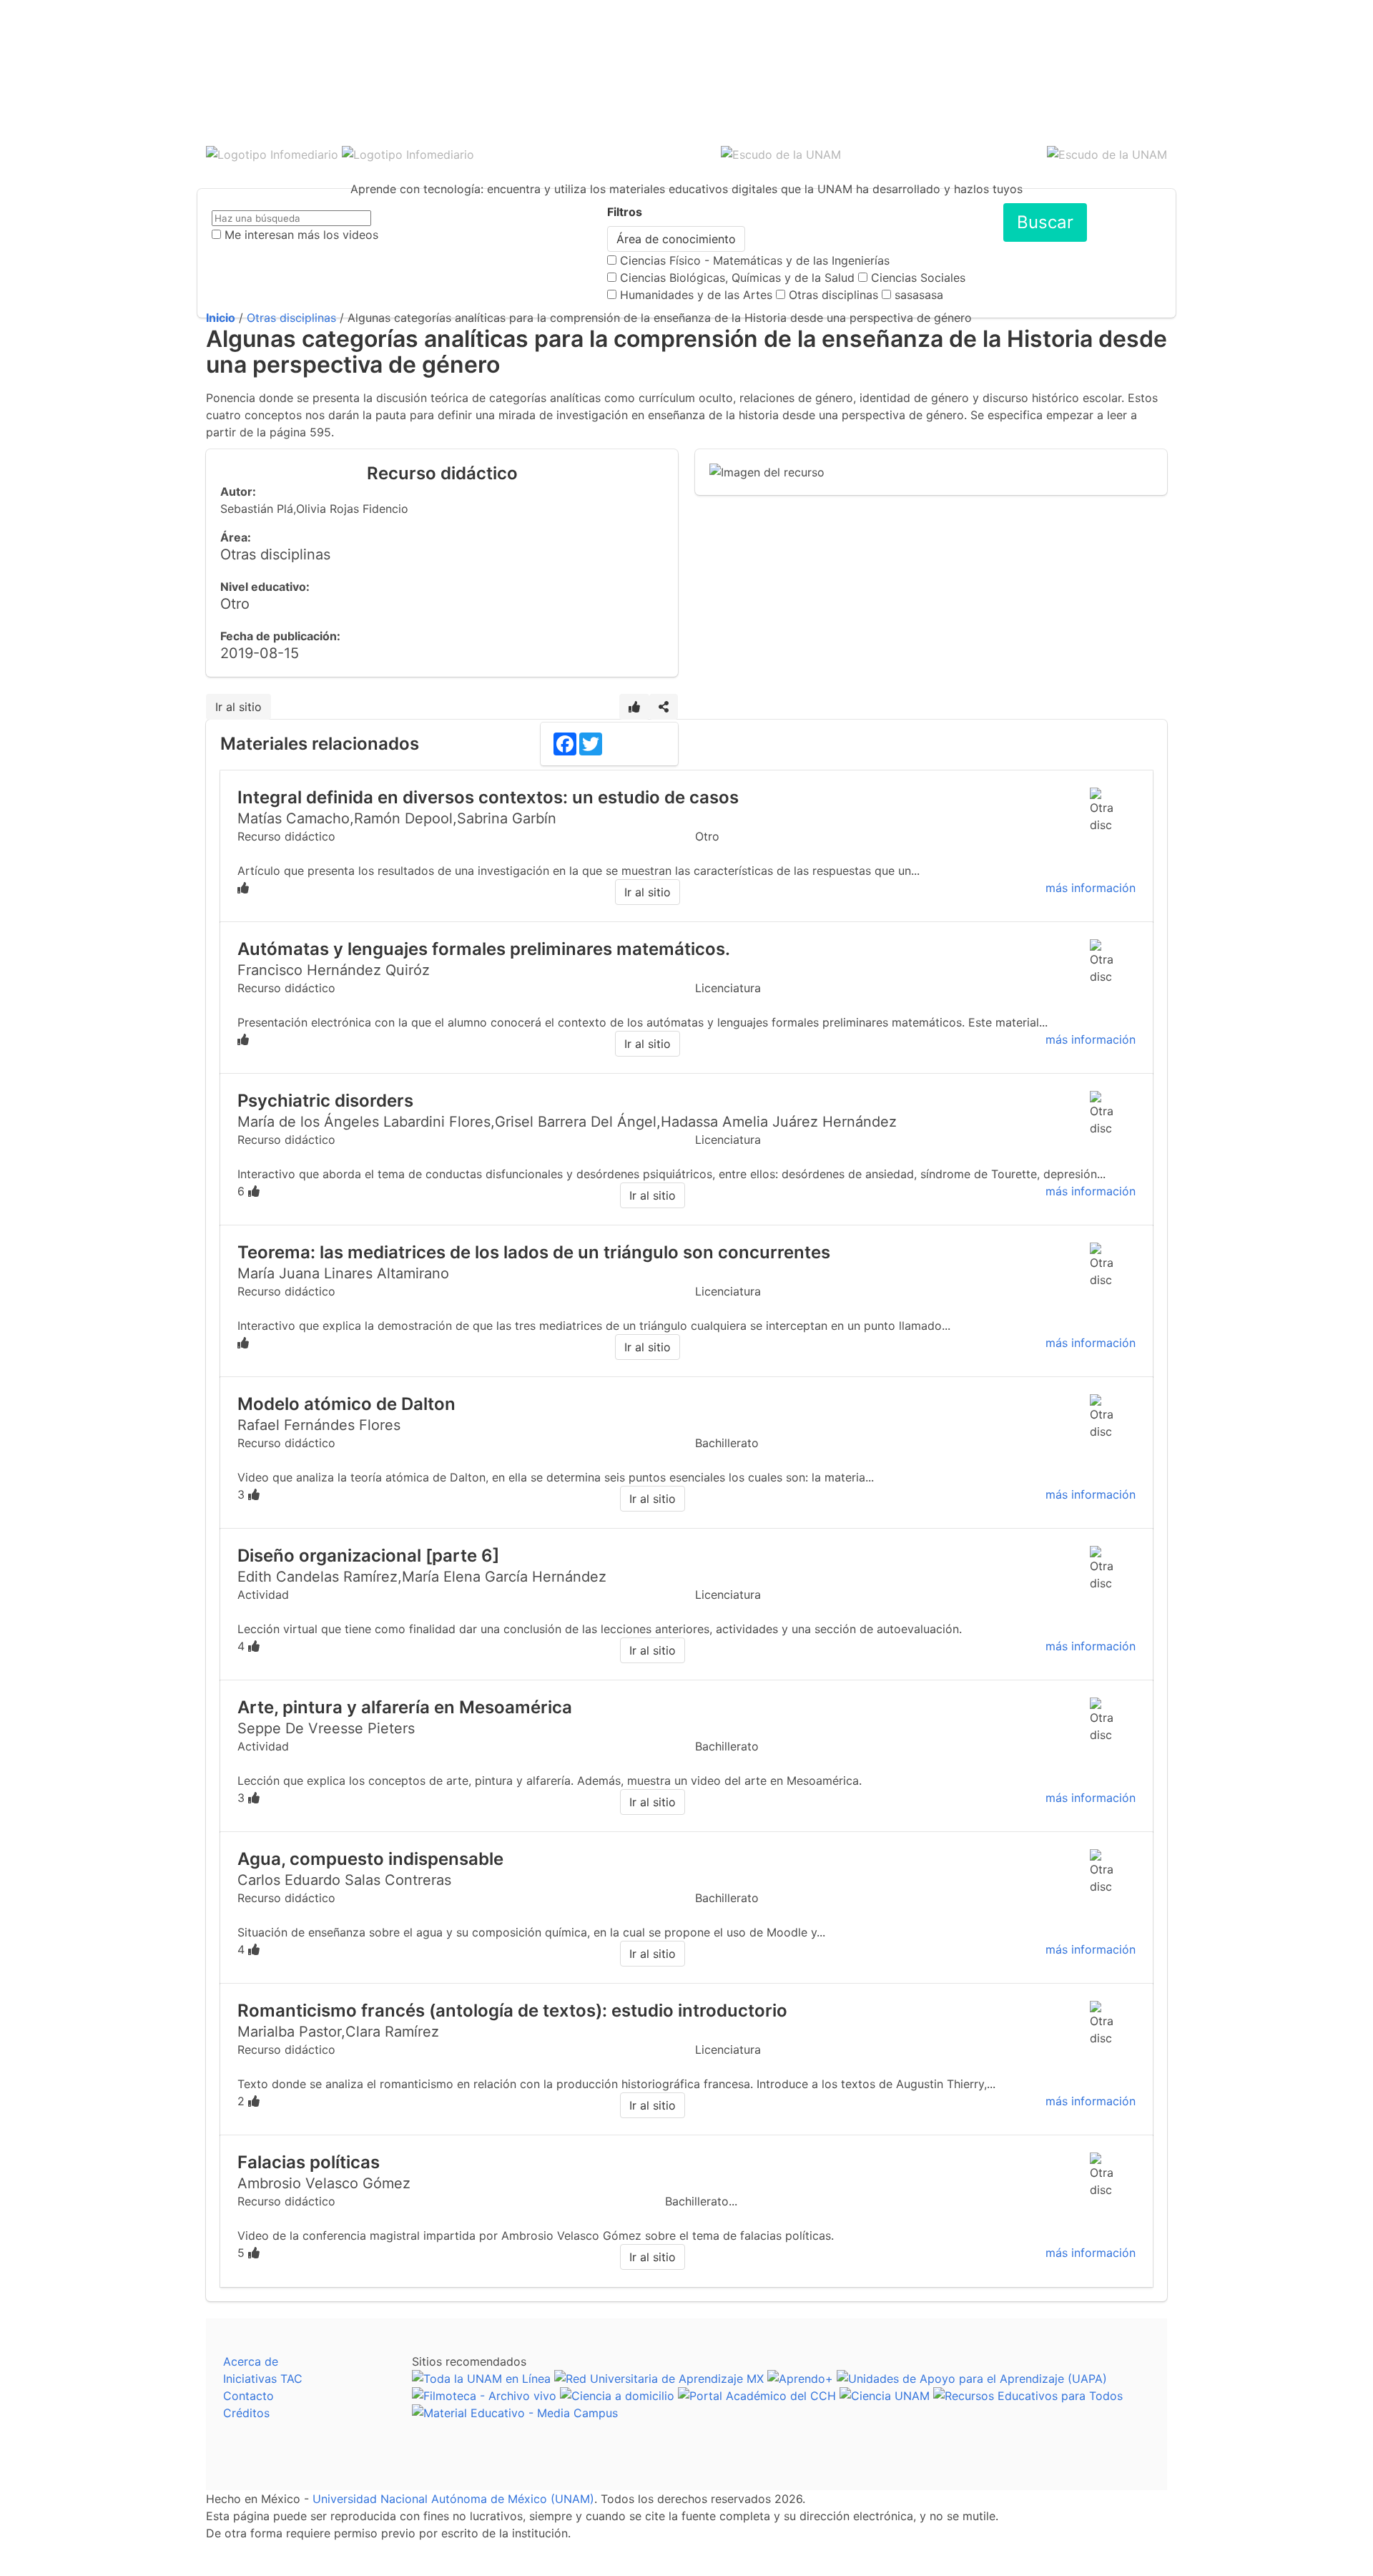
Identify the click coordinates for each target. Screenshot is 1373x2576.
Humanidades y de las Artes (696, 295)
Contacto (248, 2396)
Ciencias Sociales (918, 278)
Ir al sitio (238, 707)
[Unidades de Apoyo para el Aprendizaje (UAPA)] (972, 2379)
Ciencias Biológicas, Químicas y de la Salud (737, 278)
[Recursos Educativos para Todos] (1028, 2396)
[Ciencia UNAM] (885, 2396)
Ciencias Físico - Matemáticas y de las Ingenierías (755, 260)
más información (1091, 888)
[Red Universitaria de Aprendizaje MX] (659, 2379)
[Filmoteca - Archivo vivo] (484, 2396)
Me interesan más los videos (301, 235)
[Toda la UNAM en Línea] (481, 2379)
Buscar (1045, 222)
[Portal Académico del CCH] (757, 2396)
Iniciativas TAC (263, 2379)
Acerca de (251, 2361)
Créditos (246, 2413)
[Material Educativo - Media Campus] (515, 2413)
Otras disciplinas (833, 295)
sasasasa (919, 295)
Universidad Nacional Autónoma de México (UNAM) (453, 2499)
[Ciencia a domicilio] (617, 2396)
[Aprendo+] (800, 2379)
